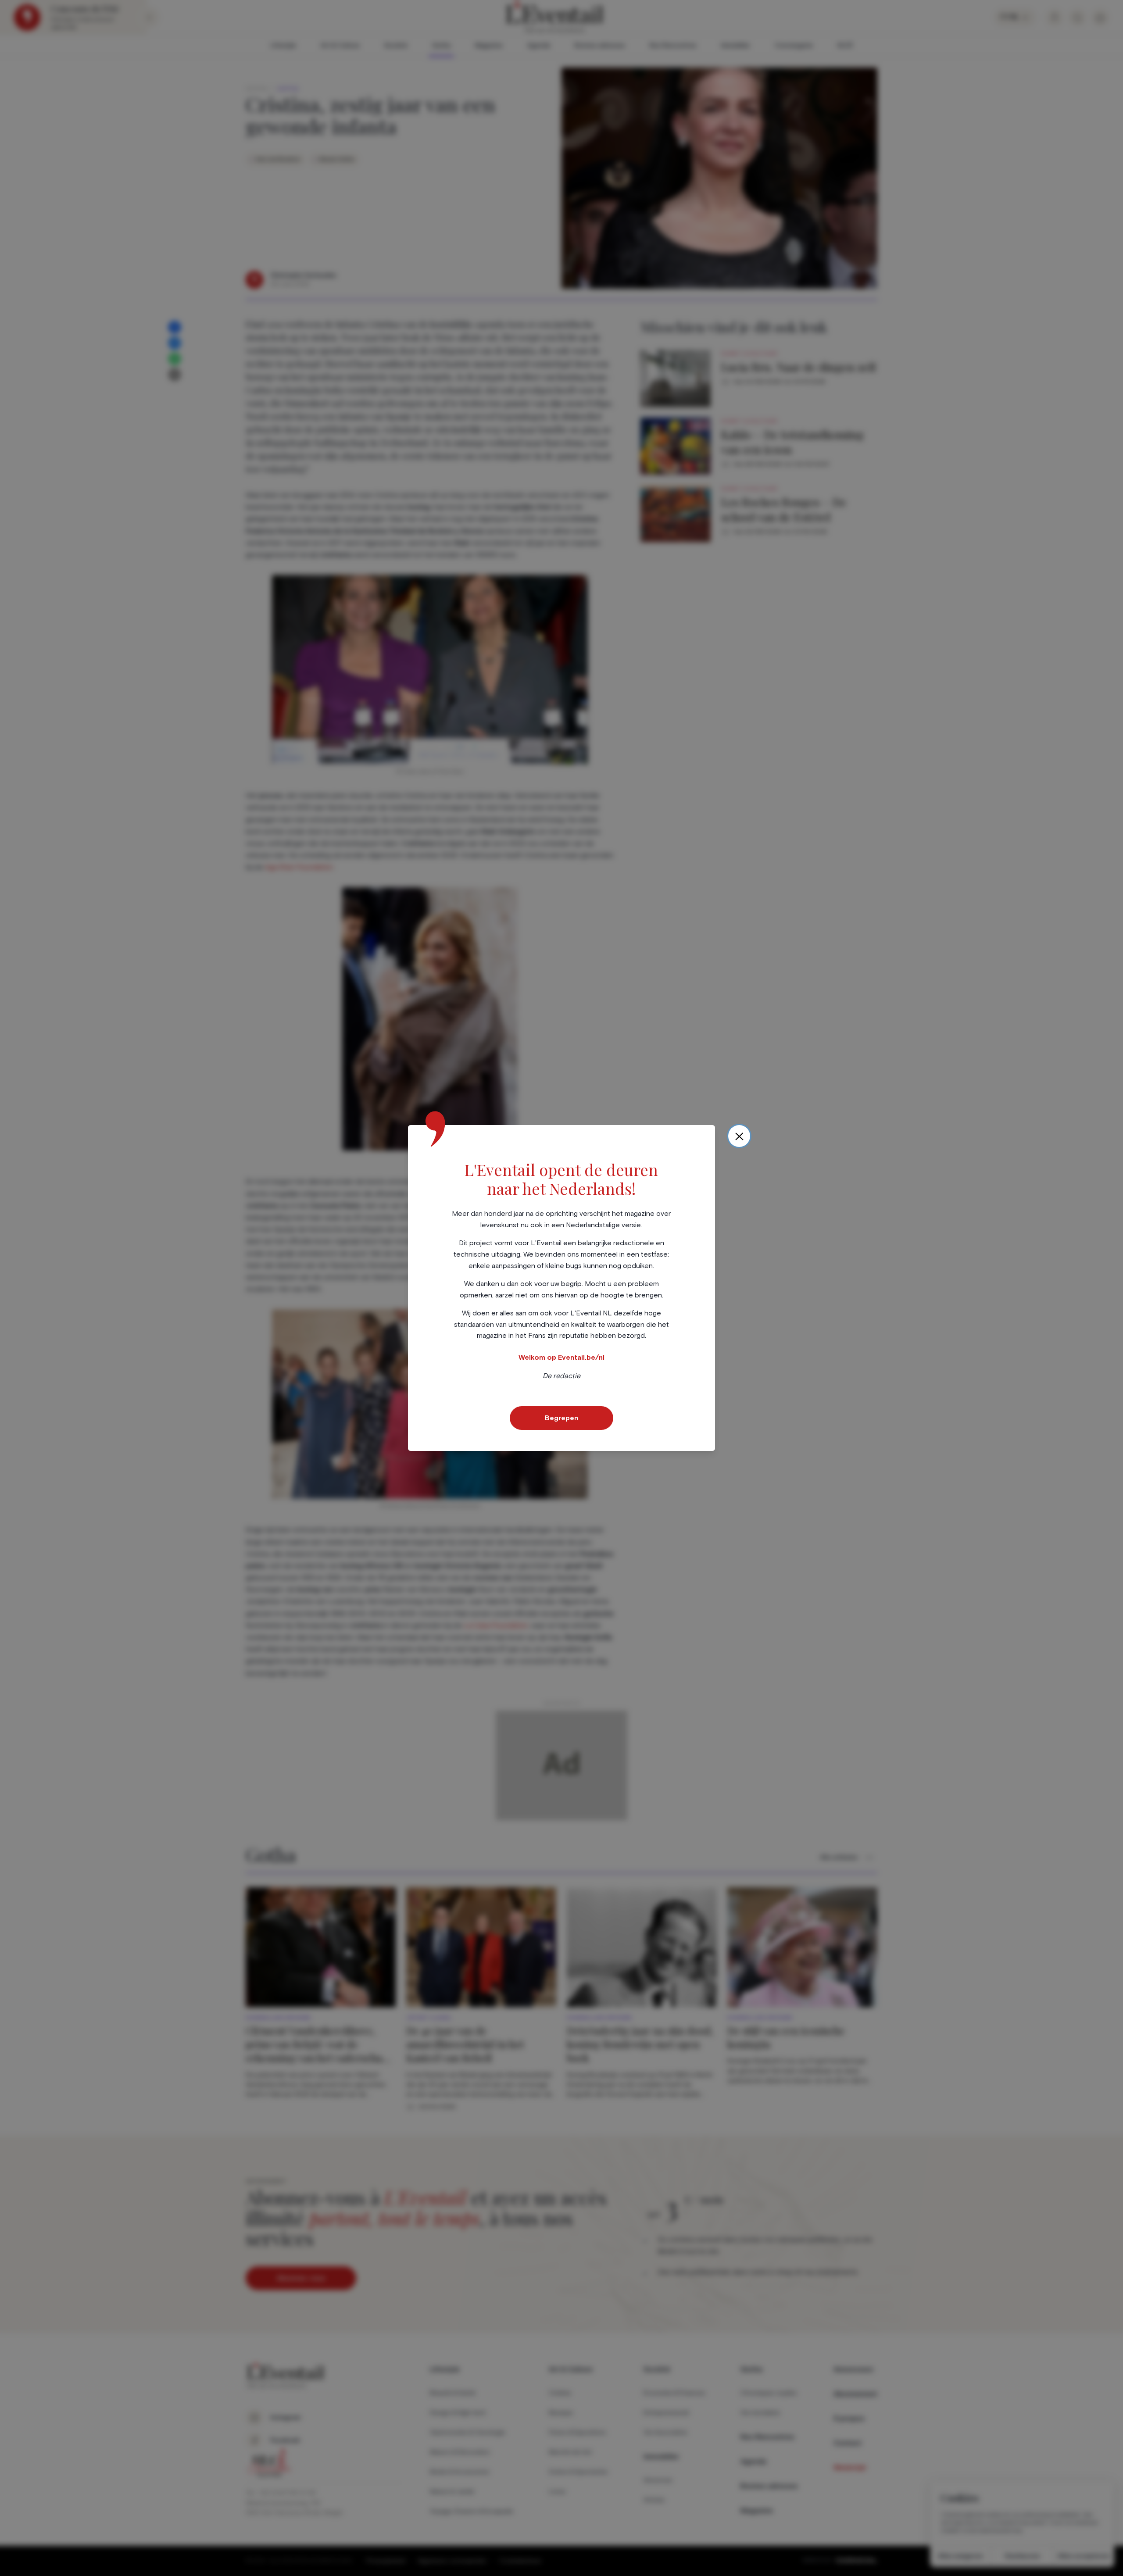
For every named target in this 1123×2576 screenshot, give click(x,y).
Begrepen (561, 1418)
